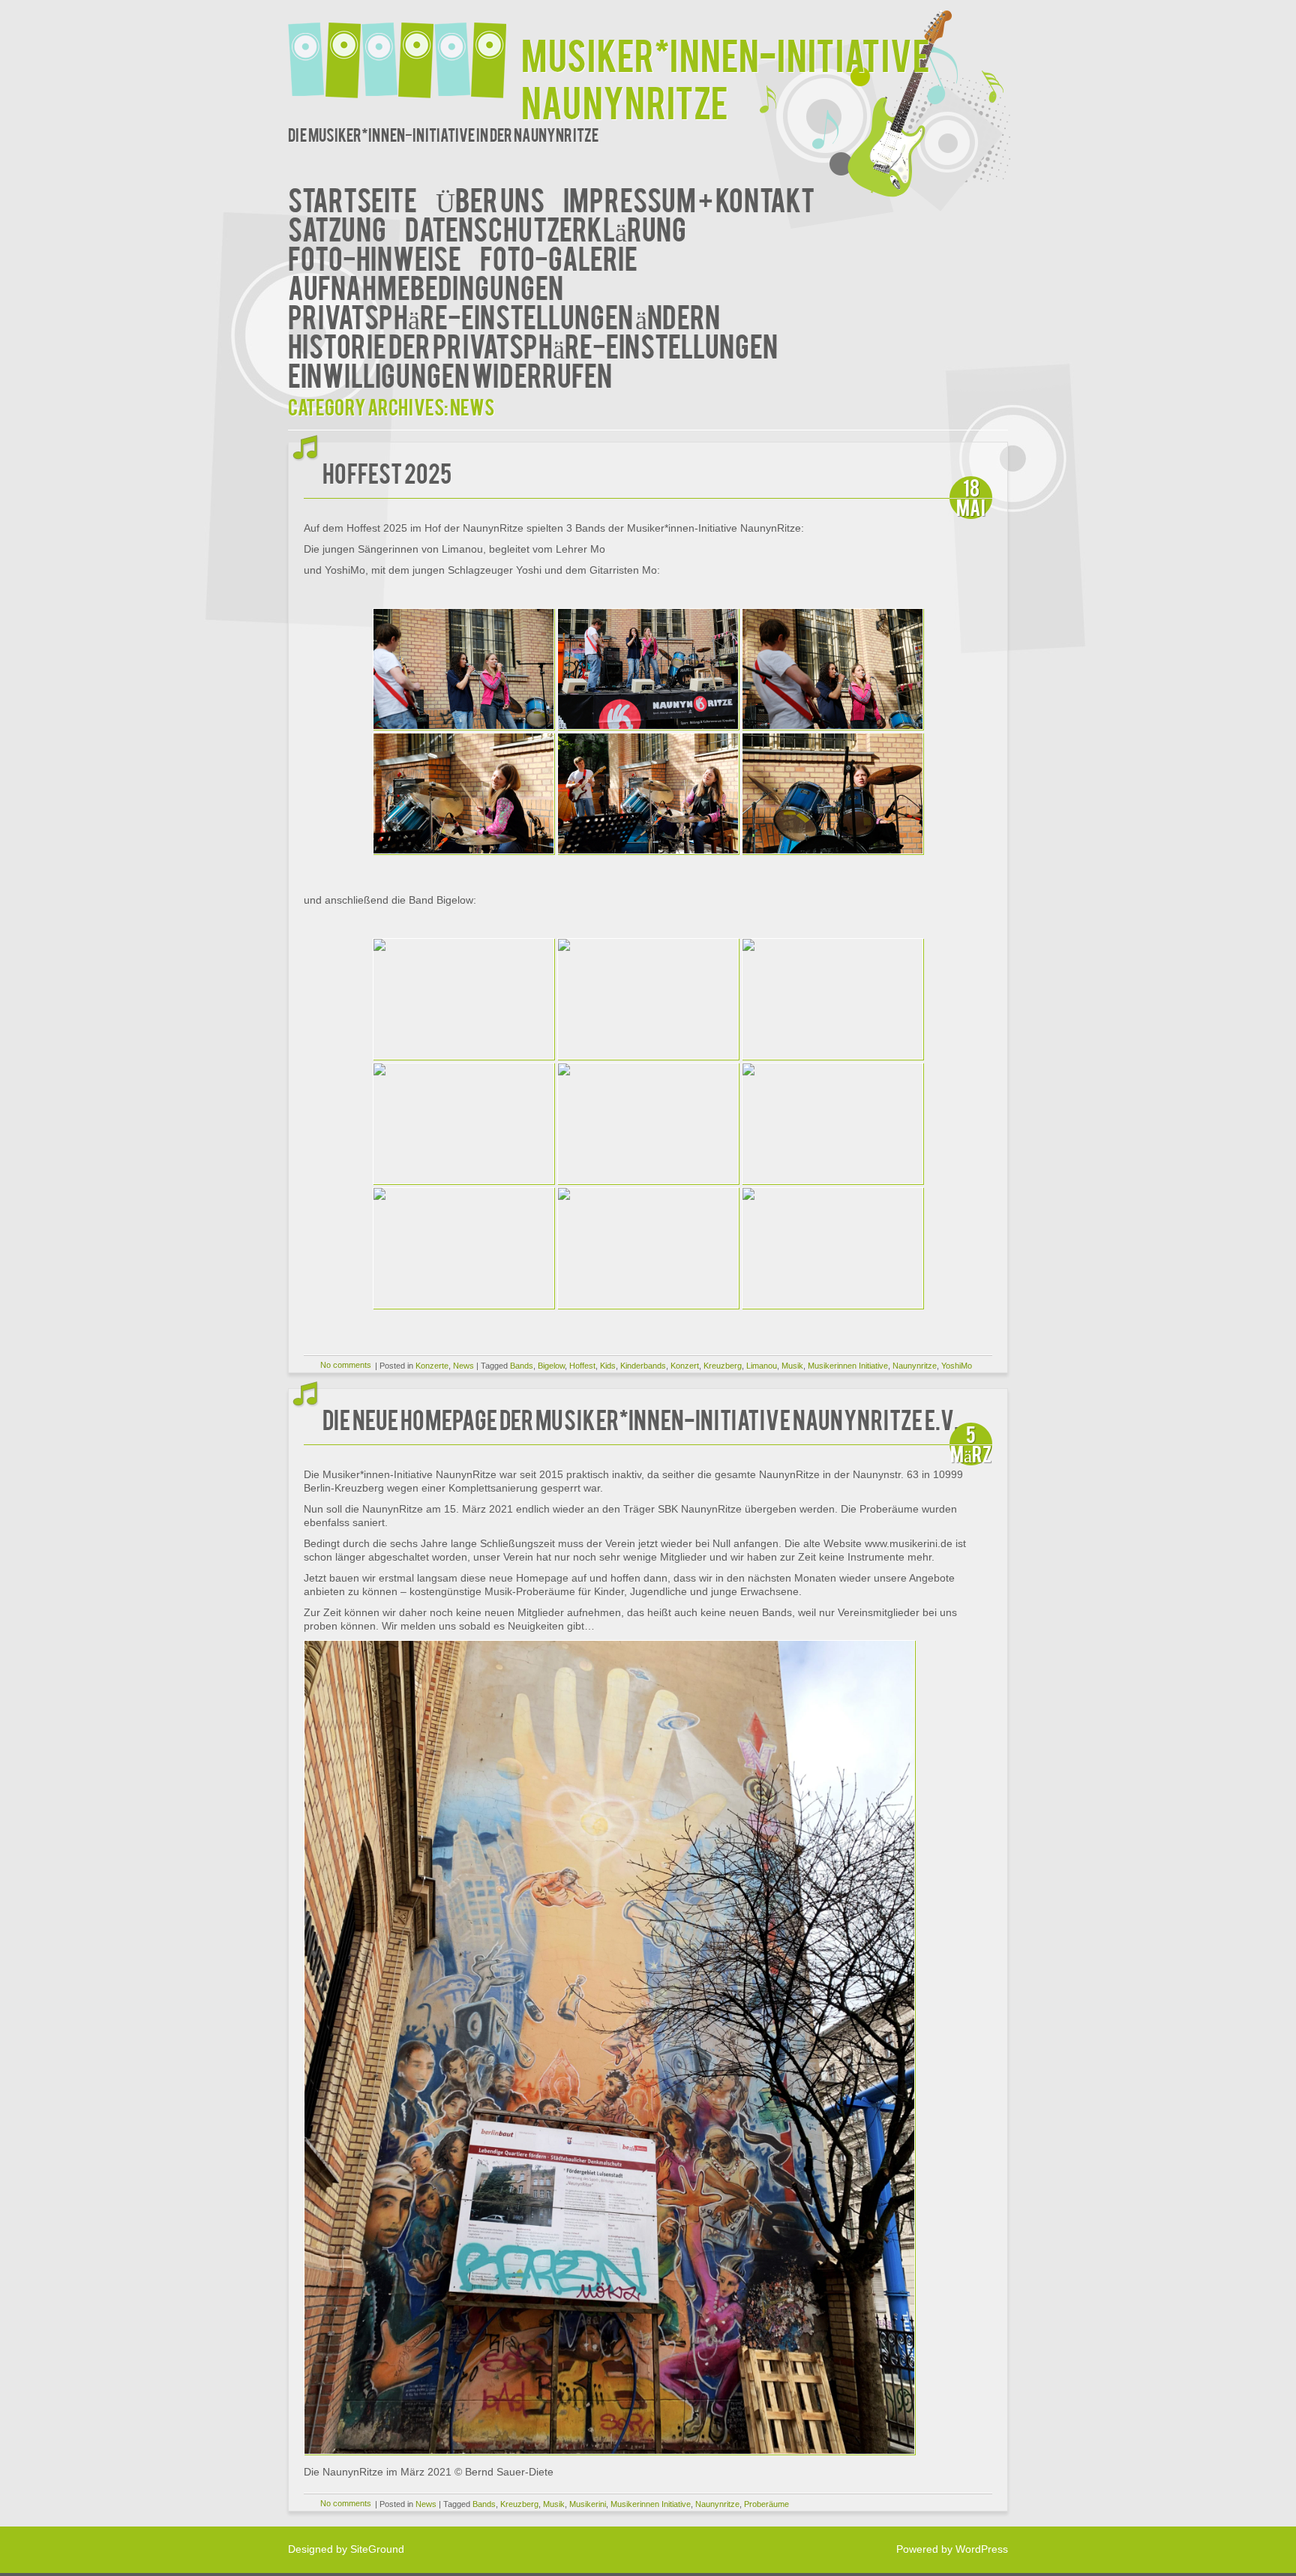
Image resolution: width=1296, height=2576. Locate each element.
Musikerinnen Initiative (848, 1366)
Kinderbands (643, 1366)
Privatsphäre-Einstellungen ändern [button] (504, 315)
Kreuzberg (723, 1366)
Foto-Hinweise (375, 257)
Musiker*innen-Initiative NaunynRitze (726, 77)
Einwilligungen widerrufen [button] (450, 374)
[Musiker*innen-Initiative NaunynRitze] (405, 51)
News (463, 1366)
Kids (608, 1366)
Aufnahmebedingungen (426, 286)
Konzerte (432, 1366)
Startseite (352, 198)
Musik (792, 1366)
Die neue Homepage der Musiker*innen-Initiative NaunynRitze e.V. (641, 1418)
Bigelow (551, 1366)
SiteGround (377, 2549)
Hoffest (582, 1366)
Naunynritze (915, 1366)
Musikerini (588, 2504)
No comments (346, 1365)
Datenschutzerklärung (546, 228)
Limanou (762, 1366)
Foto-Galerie (559, 257)
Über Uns (490, 198)
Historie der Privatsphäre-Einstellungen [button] (533, 345)
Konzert (685, 1366)
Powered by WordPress (952, 2549)
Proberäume (766, 2504)
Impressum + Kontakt (689, 198)
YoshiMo (957, 1366)
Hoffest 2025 (387, 472)
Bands (522, 1366)
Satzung (337, 228)
